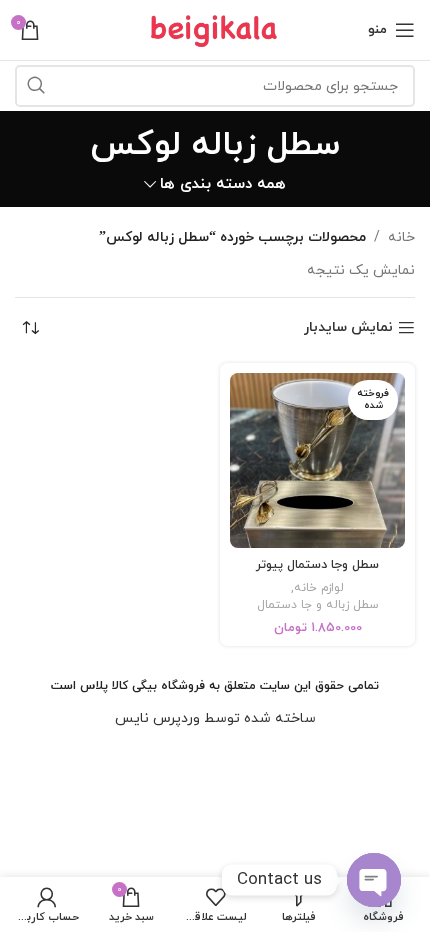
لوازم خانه (319, 588)
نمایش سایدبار (348, 328)
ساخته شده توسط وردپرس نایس (215, 718)
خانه (401, 237)
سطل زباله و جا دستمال (318, 605)
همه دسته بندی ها (223, 184)
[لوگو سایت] (215, 28)
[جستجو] (36, 86)
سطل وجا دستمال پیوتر (317, 565)
